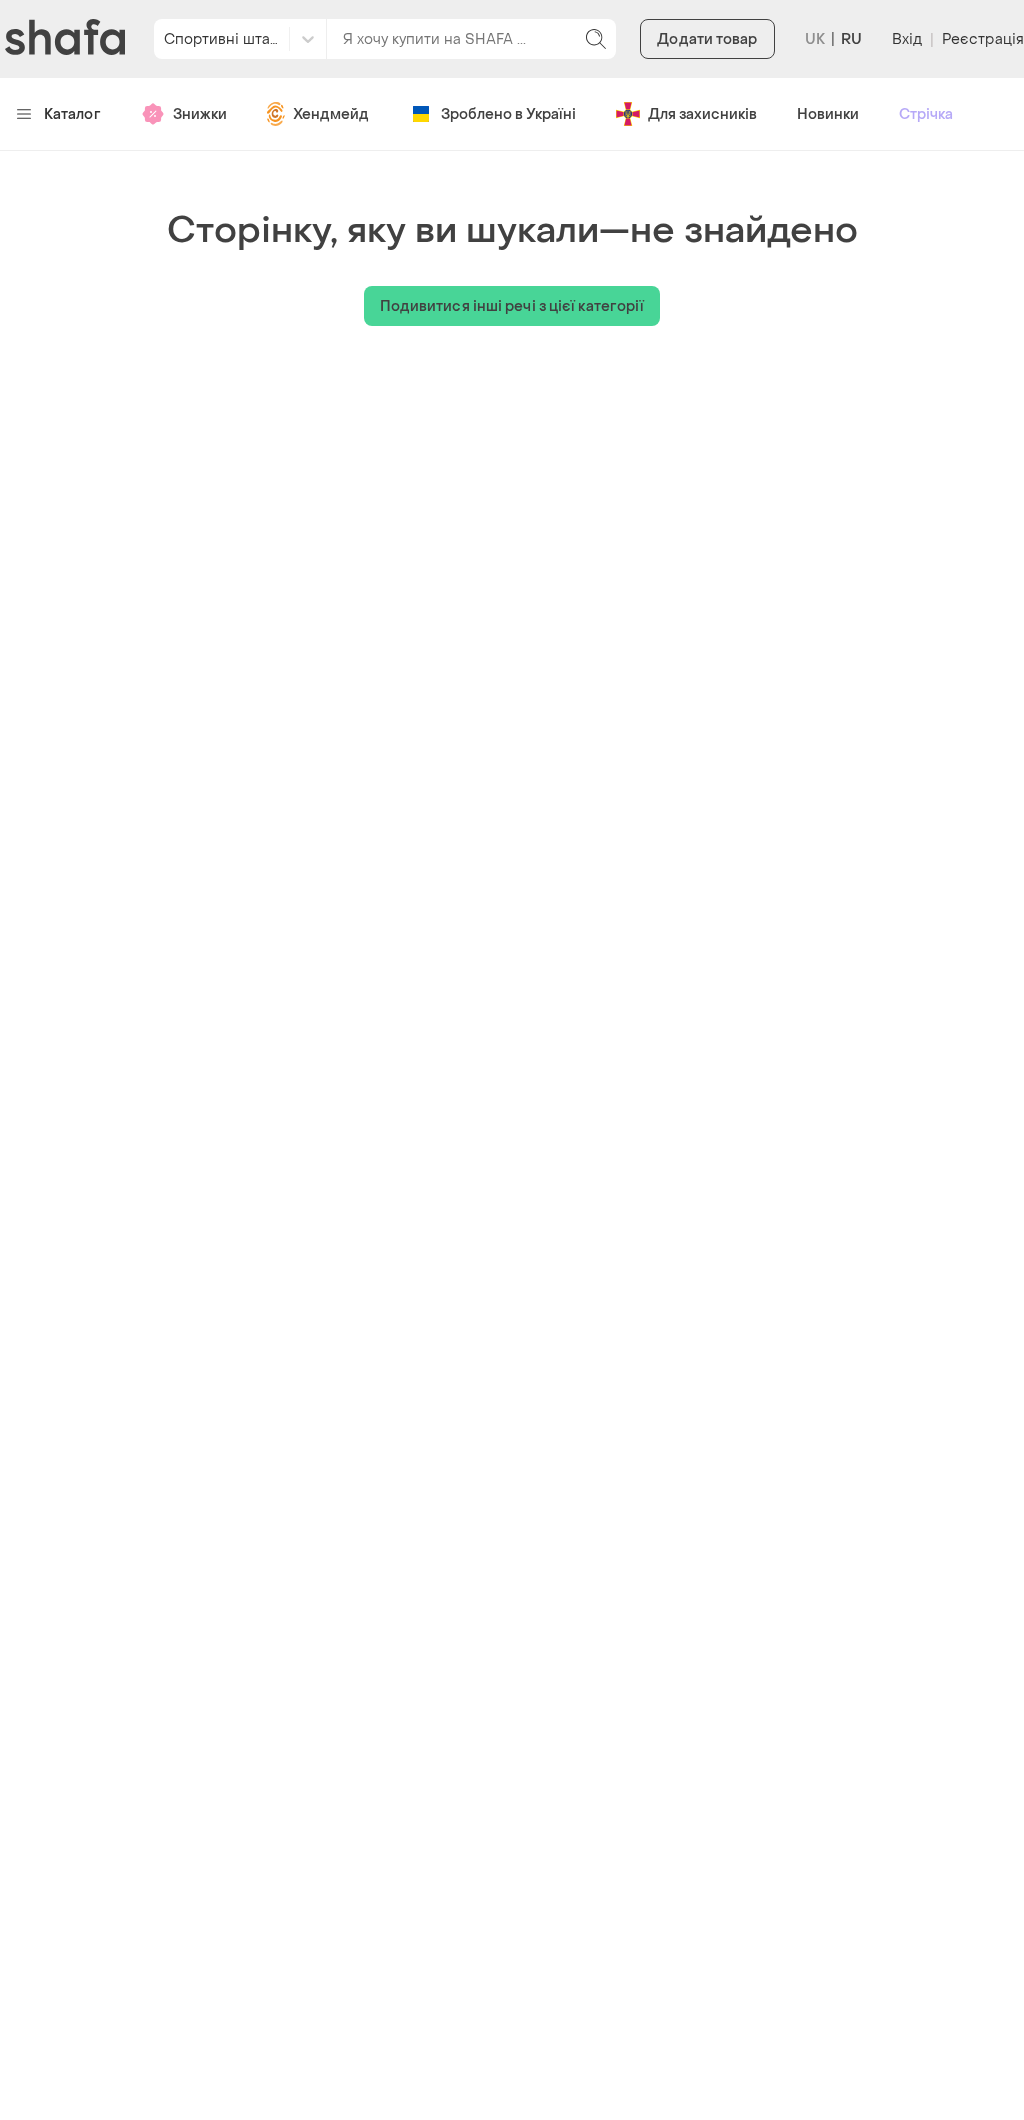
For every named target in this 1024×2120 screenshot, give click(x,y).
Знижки (200, 114)
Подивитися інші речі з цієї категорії (512, 306)
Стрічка (926, 114)
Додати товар (707, 39)
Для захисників (702, 114)
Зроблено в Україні (508, 114)
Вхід (907, 39)
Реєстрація (983, 39)
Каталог (72, 114)
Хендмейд (331, 114)
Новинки (828, 114)
